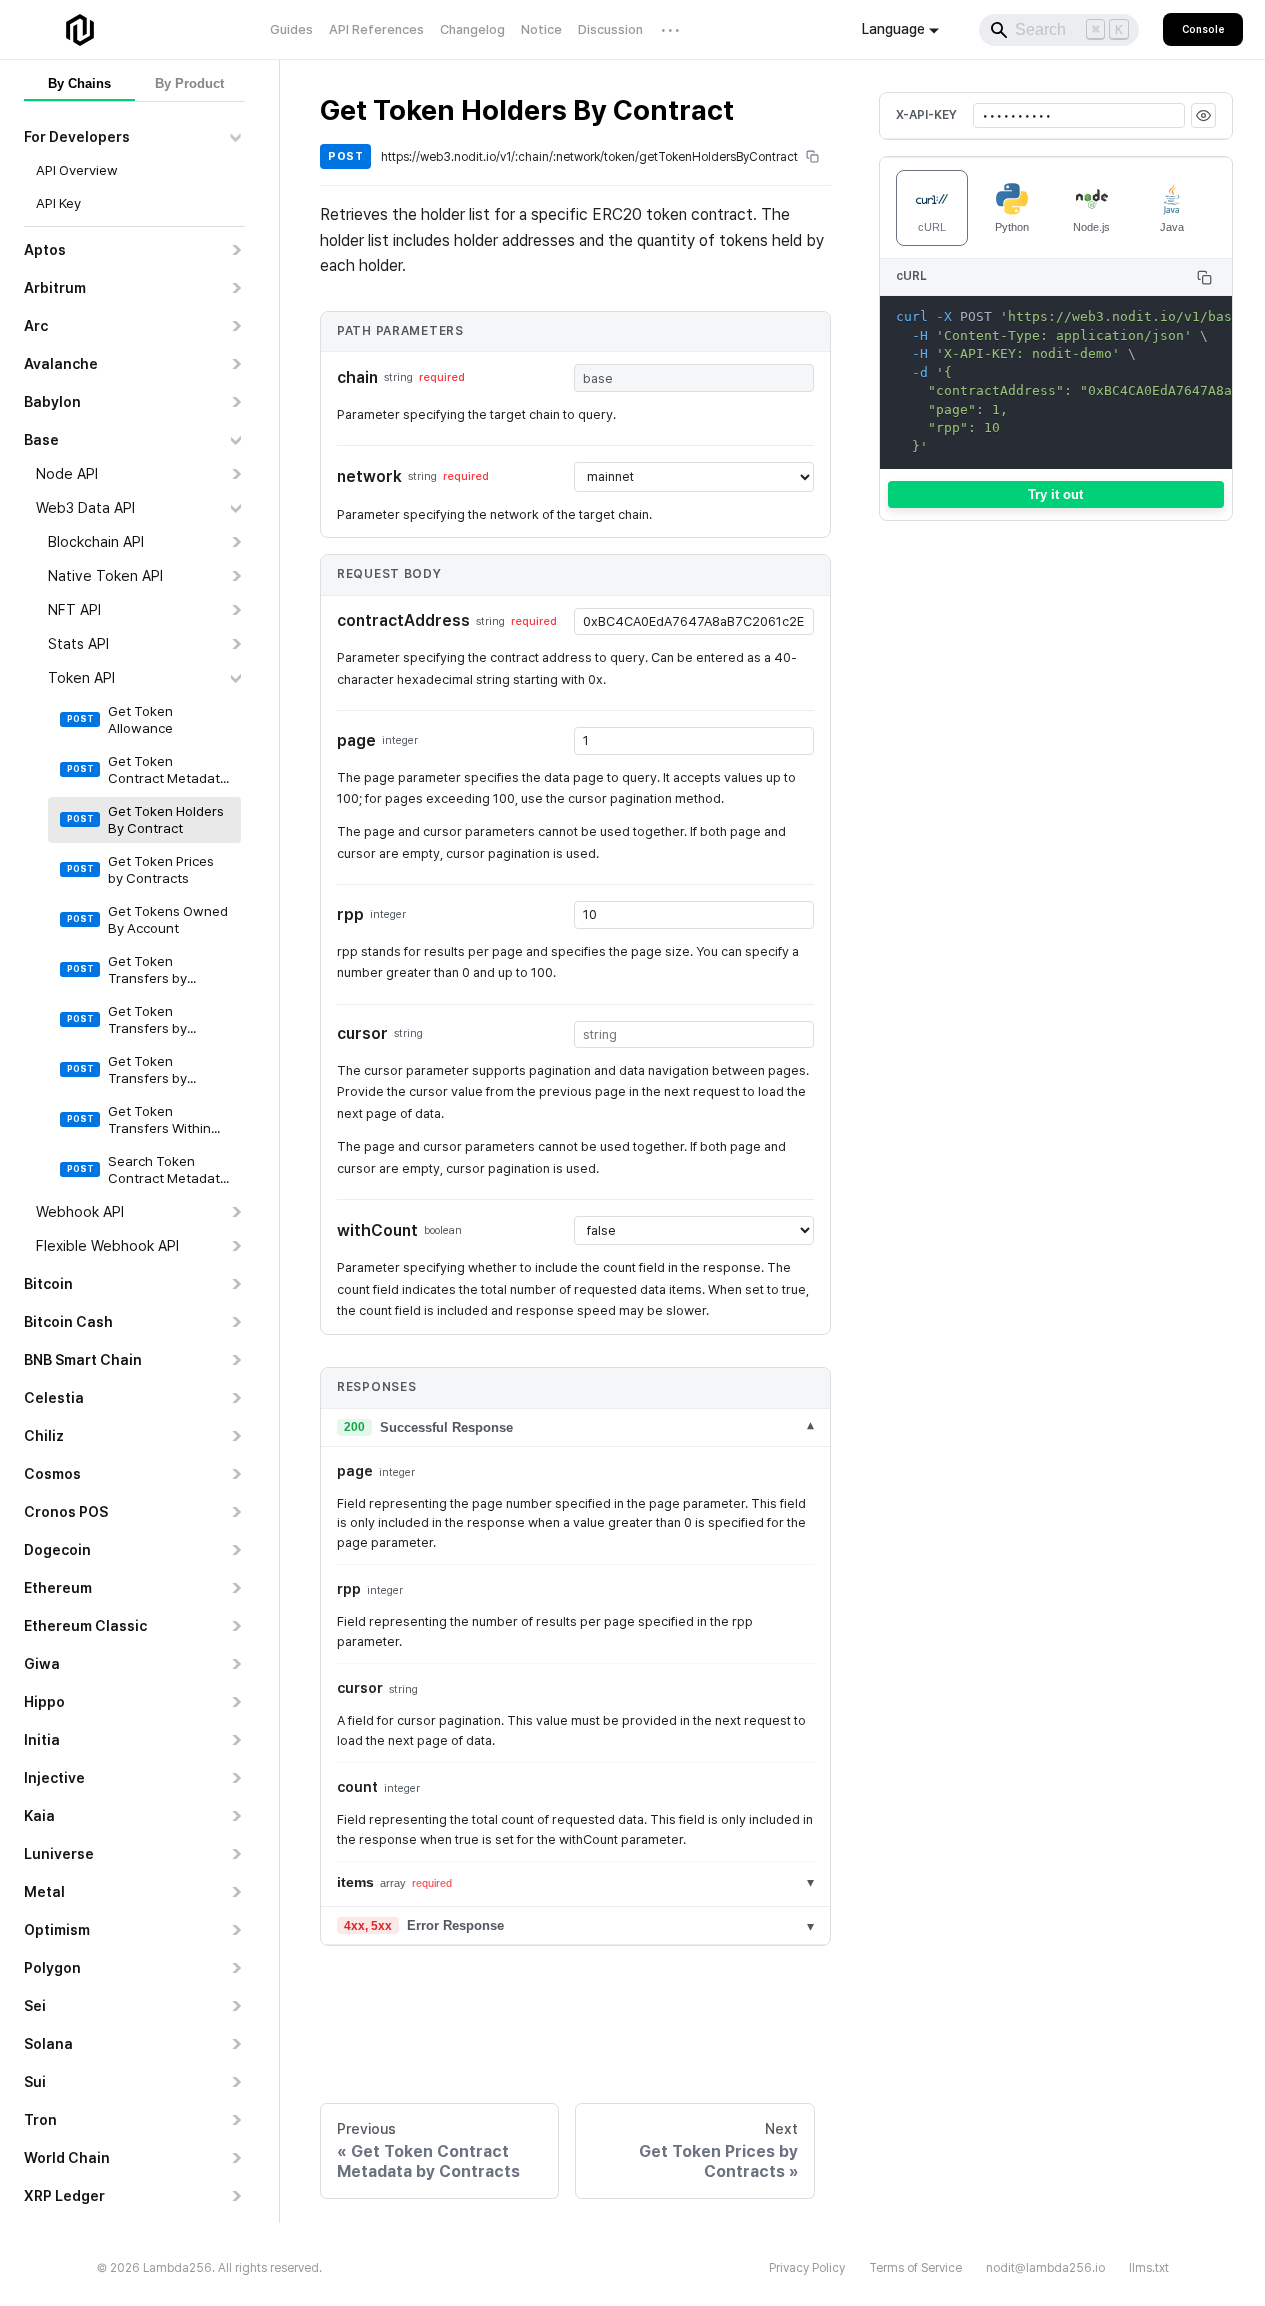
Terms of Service (915, 2268)
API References (376, 29)
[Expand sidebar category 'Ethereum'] (235, 1588)
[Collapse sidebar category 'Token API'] (235, 678)
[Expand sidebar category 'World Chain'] (235, 2158)
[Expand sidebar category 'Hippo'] (235, 1702)
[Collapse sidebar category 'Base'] (235, 440)
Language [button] (893, 29)
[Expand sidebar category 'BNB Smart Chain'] (235, 1360)
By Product (189, 83)
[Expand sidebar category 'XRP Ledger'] (235, 2196)
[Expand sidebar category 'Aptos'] (235, 250)
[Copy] (1204, 277)
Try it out (1055, 494)
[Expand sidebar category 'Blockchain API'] (235, 542)
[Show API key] (1203, 115)
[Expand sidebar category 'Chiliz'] (235, 1436)
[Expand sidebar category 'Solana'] (235, 2044)
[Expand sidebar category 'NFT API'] (235, 610)
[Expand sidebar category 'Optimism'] (235, 1930)
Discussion (610, 29)
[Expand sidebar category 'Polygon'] (235, 1968)
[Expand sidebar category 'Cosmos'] (235, 1474)
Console (1203, 29)
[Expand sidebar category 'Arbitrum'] (235, 288)
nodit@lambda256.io (1045, 2268)
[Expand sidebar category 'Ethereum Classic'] (235, 1626)
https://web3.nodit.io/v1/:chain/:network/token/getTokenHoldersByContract (589, 157)
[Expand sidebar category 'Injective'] (235, 1778)
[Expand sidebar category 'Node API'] (235, 474)
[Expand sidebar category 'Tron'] (235, 2120)
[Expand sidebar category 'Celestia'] (235, 1398)
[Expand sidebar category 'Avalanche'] (235, 364)
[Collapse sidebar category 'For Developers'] (235, 137)
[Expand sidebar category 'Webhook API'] (235, 1212)
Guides (291, 29)
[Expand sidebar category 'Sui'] (235, 2082)
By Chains (79, 83)
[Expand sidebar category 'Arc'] (235, 326)
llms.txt (1149, 2268)
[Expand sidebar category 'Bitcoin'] (235, 1284)
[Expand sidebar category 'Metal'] (235, 1892)
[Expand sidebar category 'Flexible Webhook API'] (235, 1246)
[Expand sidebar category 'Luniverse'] (235, 1854)
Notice (541, 29)
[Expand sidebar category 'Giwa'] (235, 1664)
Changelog (472, 29)
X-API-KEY (926, 115)
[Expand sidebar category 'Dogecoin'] (235, 1550)
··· (671, 29)
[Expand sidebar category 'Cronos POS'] (235, 1512)
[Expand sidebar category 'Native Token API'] (235, 576)
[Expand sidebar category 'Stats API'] (235, 644)
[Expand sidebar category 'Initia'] (235, 1740)
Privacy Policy (807, 2268)
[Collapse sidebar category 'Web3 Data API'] (235, 508)
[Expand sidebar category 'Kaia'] (235, 1816)
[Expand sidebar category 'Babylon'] (235, 402)
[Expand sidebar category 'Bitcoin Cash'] (235, 1322)
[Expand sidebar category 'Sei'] (235, 2006)
